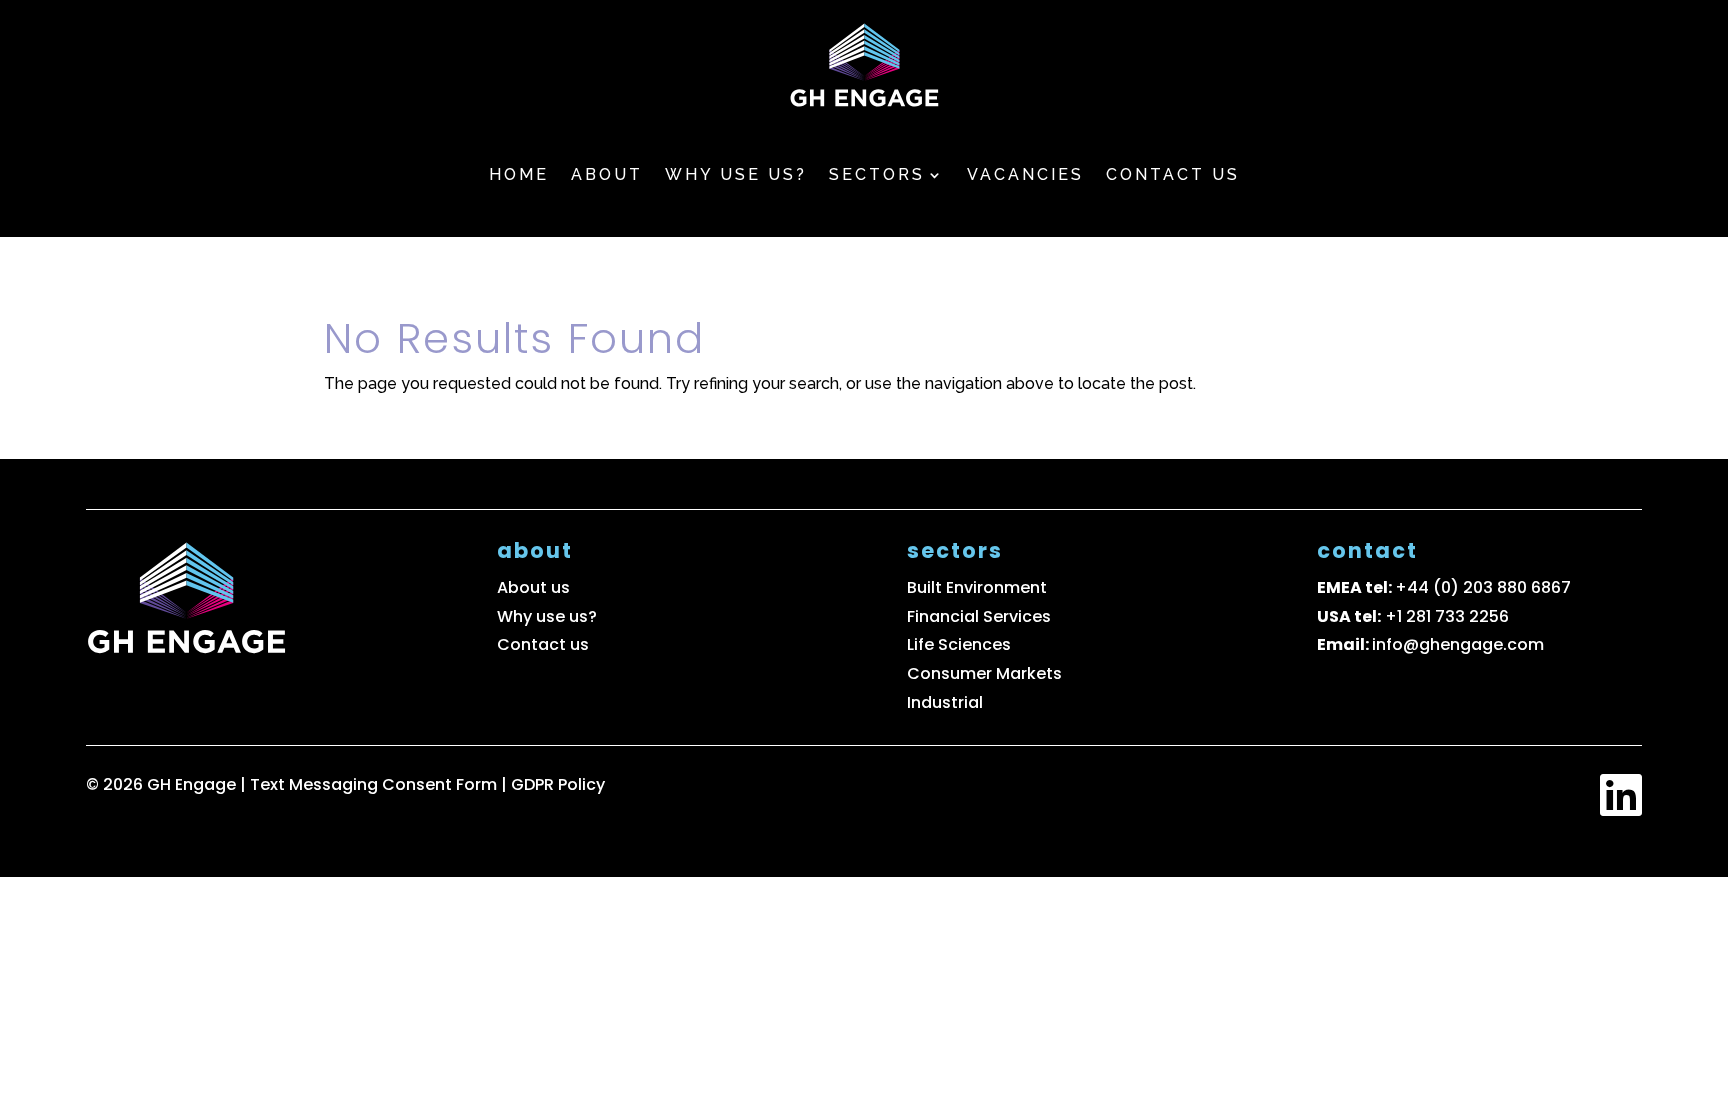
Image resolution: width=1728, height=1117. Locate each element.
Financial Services (979, 616)
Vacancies (1025, 174)
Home (519, 174)
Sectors (877, 174)
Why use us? (736, 174)
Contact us (1173, 174)
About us (533, 587)
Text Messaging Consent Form (375, 784)
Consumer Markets (984, 673)
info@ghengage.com (1458, 644)
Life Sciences (959, 644)
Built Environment (977, 587)
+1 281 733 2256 (1447, 616)
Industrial (945, 702)
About (607, 174)
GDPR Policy (558, 784)
